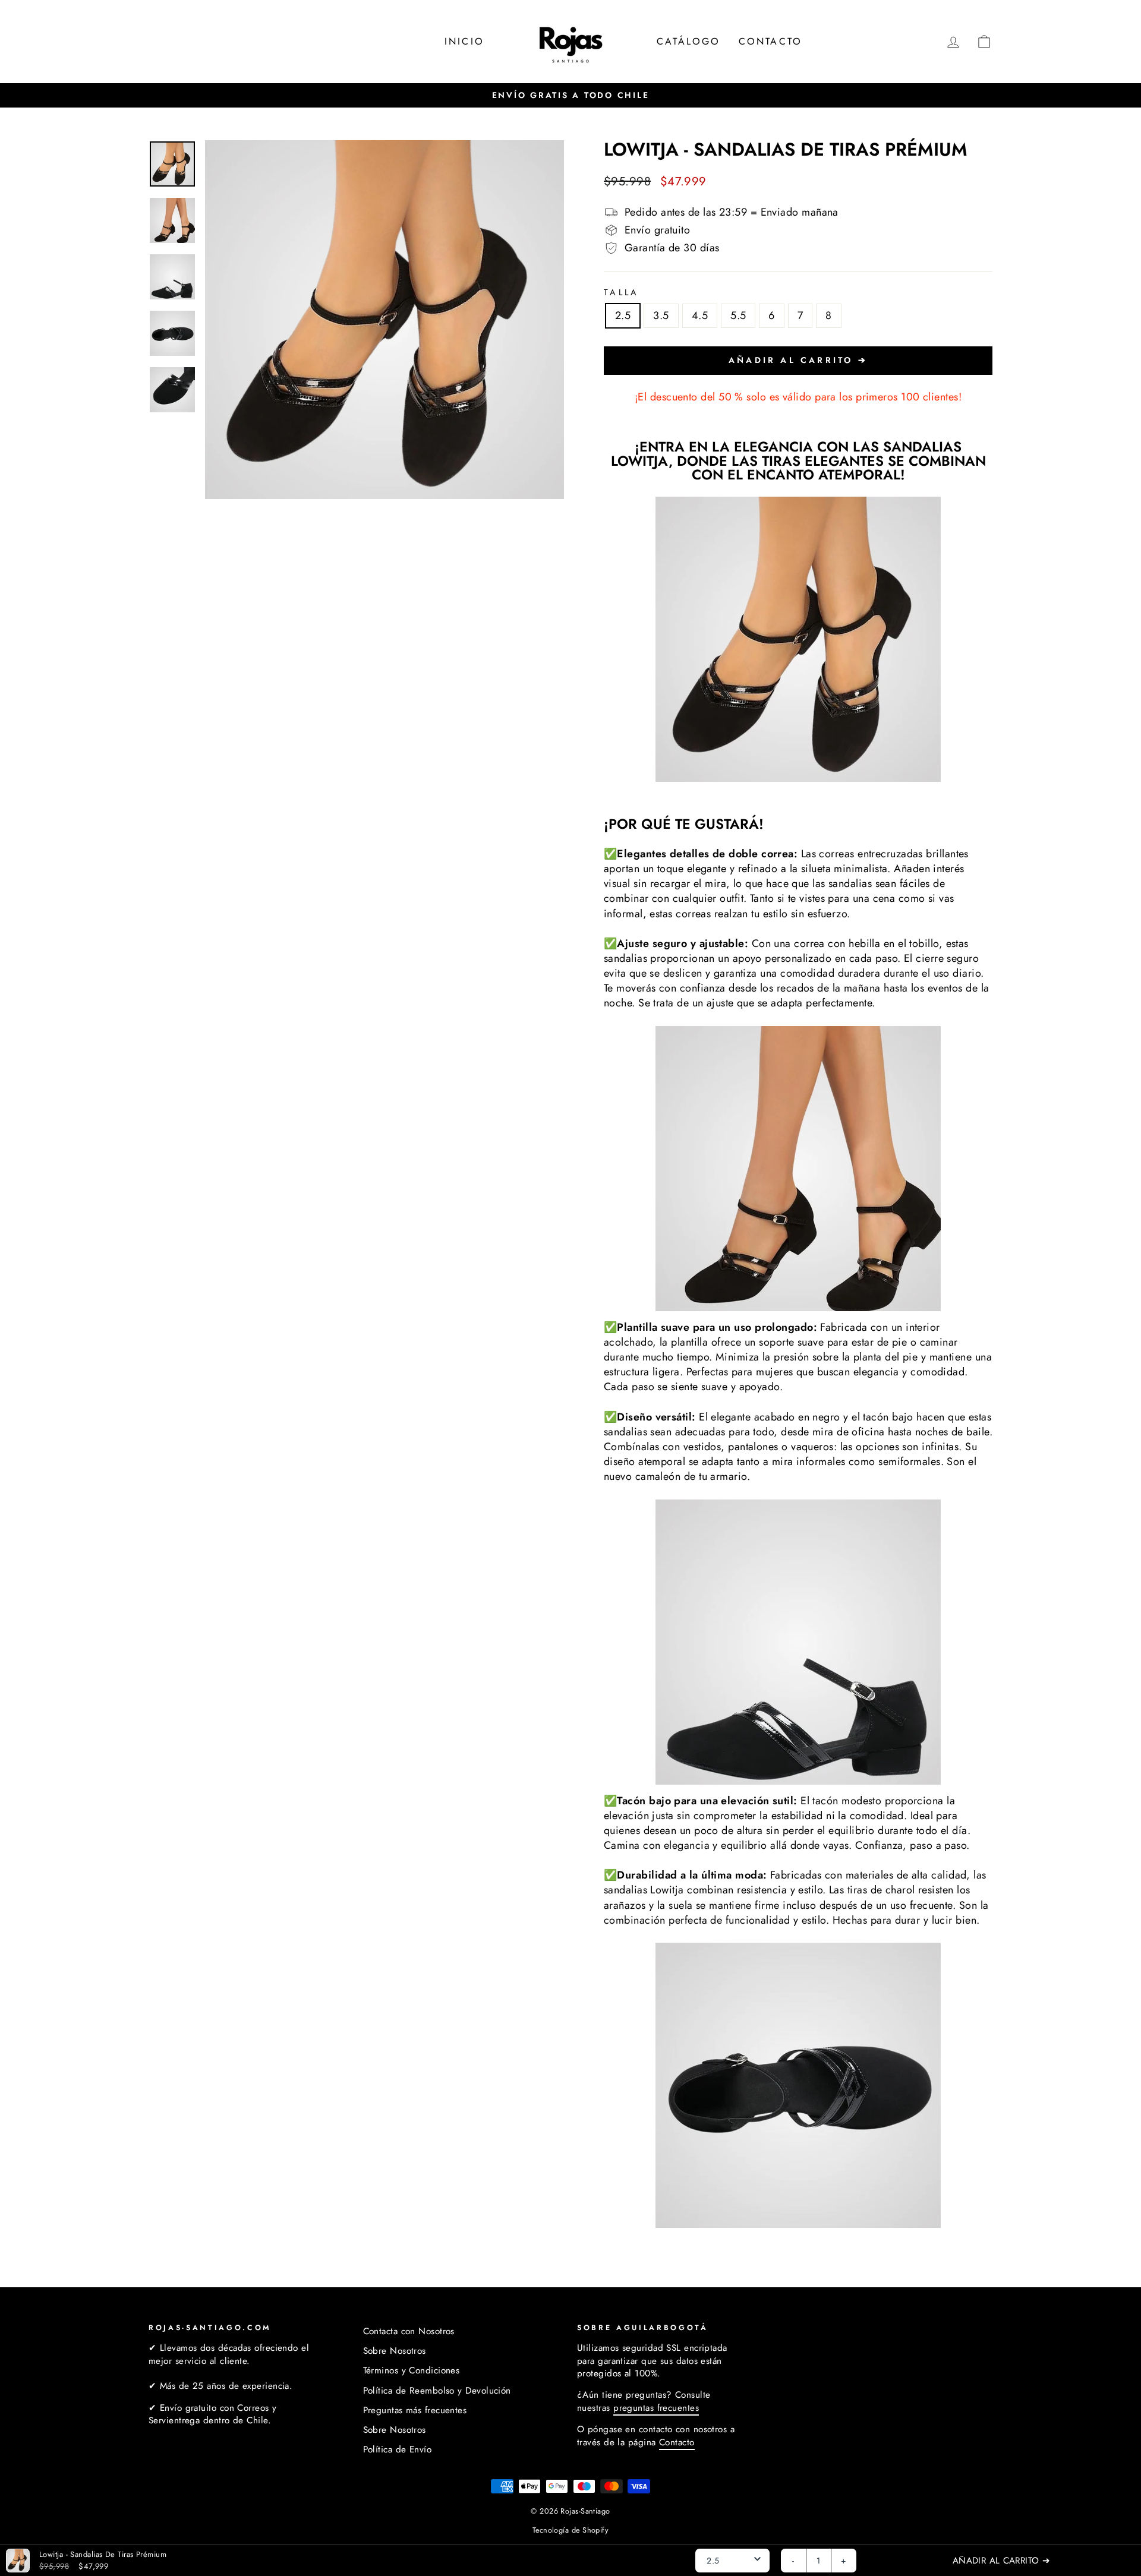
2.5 (623, 315)
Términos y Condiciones (412, 2370)
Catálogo (689, 41)
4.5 (700, 315)
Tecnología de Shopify (570, 2530)
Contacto (771, 41)
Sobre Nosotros (395, 2351)
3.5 (661, 315)
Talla (622, 292)
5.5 (738, 315)
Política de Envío (398, 2449)
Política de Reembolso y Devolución (437, 2391)
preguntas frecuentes (656, 2408)
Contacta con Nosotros (409, 2331)
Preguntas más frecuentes (415, 2410)
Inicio (464, 41)
